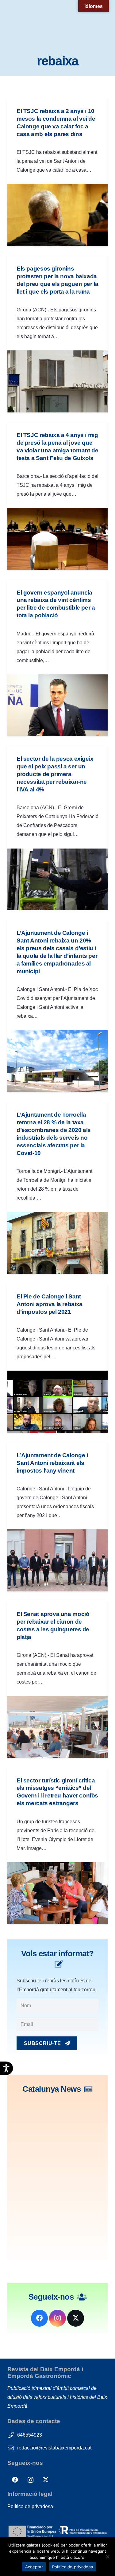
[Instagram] (57, 2318)
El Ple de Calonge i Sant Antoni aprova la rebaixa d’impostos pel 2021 (50, 1304)
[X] (76, 2318)
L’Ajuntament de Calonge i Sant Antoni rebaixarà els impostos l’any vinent (52, 1463)
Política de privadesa (30, 2506)
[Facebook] (39, 2318)
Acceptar (34, 2567)
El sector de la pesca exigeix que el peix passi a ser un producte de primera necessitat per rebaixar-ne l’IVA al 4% (55, 774)
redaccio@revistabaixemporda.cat (54, 2448)
